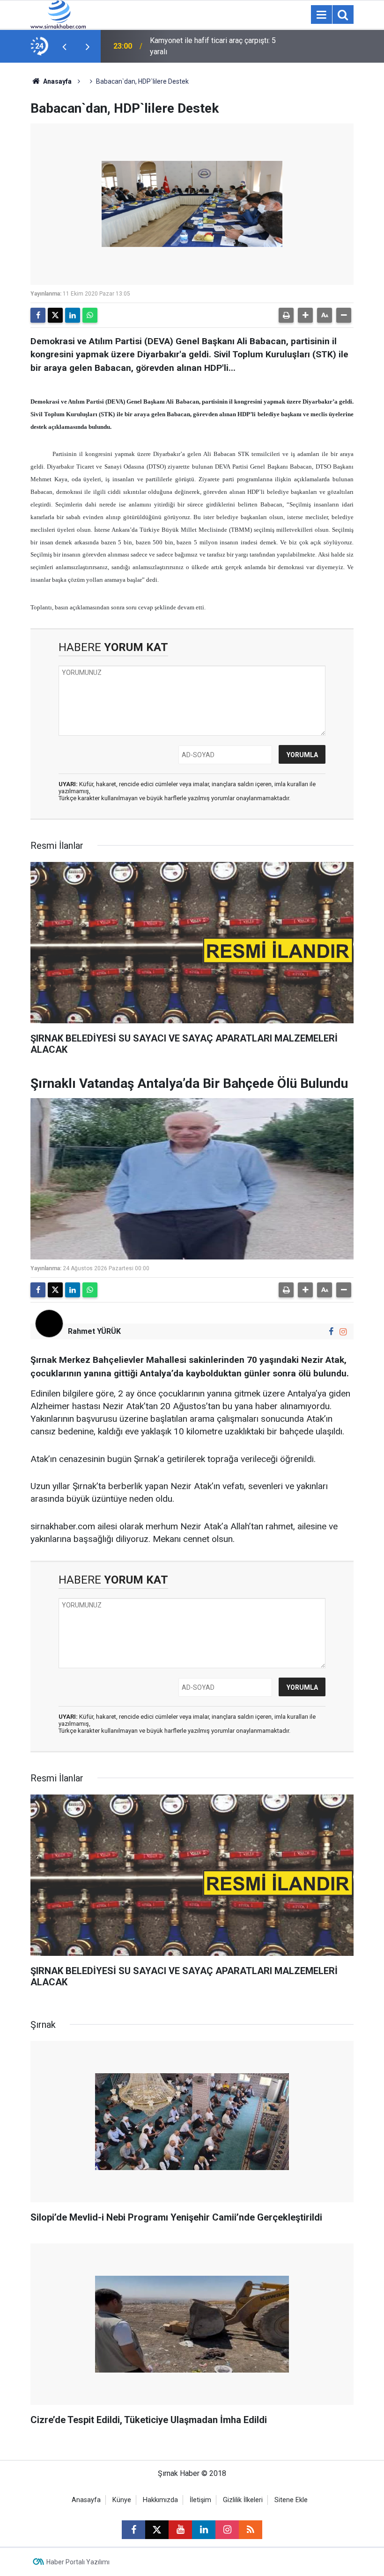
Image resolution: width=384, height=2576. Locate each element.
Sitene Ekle (291, 2500)
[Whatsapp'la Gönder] (90, 315)
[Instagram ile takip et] (343, 1332)
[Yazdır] (286, 315)
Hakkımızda (160, 2500)
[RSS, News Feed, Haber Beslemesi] (251, 2530)
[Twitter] (55, 315)
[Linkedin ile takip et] (204, 2530)
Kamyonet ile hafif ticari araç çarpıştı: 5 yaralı (213, 46)
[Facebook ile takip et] (331, 1332)
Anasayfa (57, 81)
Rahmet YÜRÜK (94, 1331)
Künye (122, 2500)
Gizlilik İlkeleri (243, 2500)
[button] (305, 315)
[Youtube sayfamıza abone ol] (180, 2530)
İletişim (200, 2500)
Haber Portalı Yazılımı (78, 2562)
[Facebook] (38, 315)
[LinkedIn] (73, 315)
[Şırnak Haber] (58, 14)
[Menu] (321, 15)
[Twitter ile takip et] (157, 2530)
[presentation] (64, 46)
